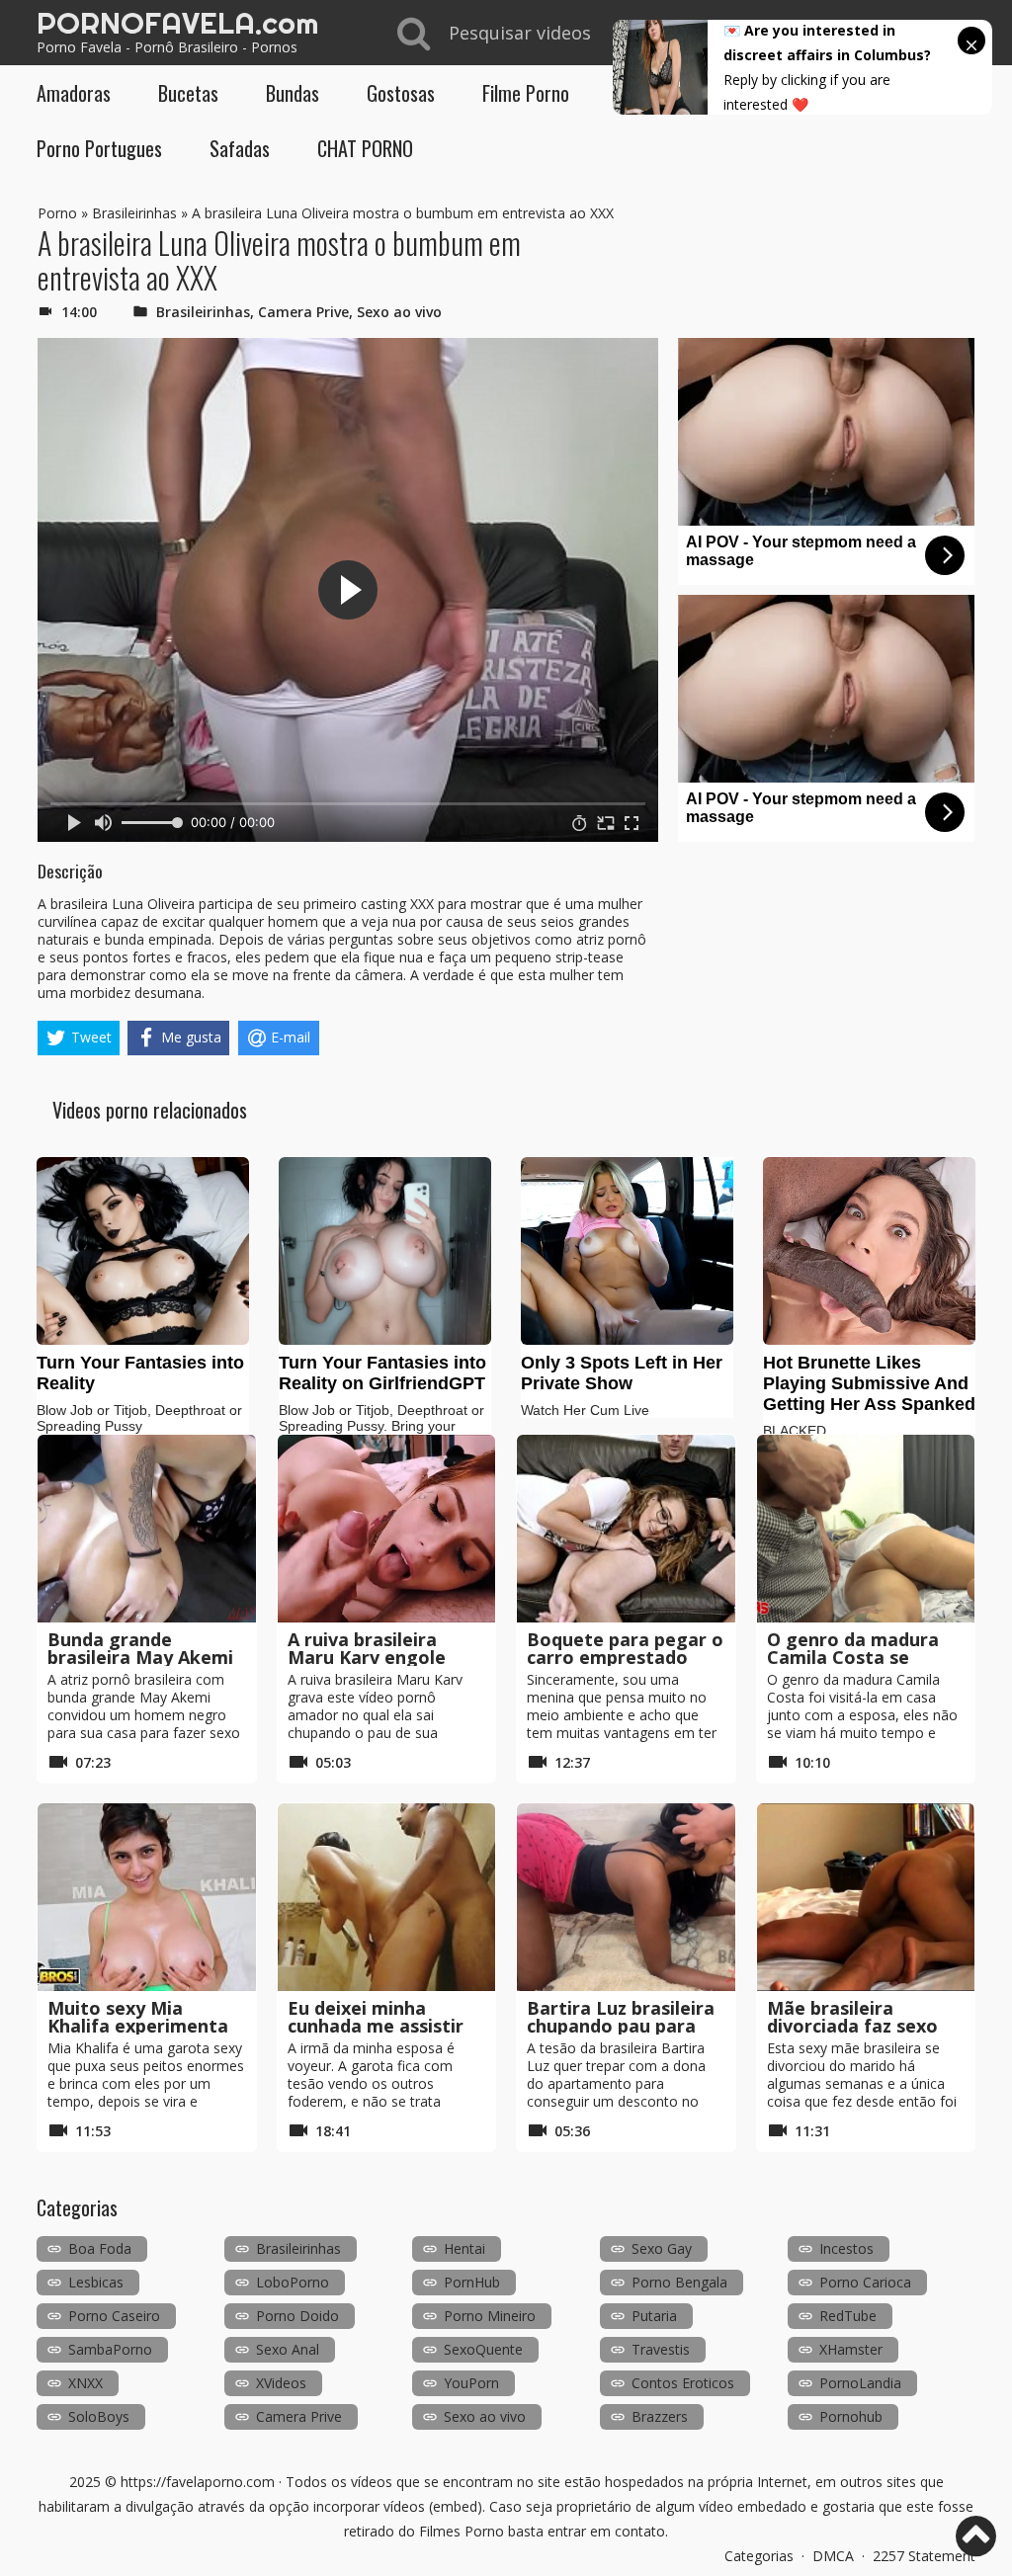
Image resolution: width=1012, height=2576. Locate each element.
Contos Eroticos (683, 2383)
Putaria (654, 2316)
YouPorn (471, 2383)
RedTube (848, 2316)
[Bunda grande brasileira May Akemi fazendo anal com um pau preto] (147, 1529)
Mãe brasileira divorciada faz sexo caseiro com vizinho (854, 2026)
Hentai (464, 2248)
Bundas (293, 93)
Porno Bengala (679, 2282)
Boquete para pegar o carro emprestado (625, 1648)
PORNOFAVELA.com (177, 23)
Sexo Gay (662, 2248)
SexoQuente (483, 2349)
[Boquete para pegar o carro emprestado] (626, 1529)
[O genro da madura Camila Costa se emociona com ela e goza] (866, 1529)
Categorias (759, 2556)
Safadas (240, 148)
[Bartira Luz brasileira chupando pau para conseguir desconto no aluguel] (626, 1897)
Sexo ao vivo (399, 312)
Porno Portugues (99, 148)
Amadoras (74, 93)
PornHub (472, 2282)
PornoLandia (860, 2383)
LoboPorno (293, 2282)
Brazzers (660, 2416)
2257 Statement (924, 2556)
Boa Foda (100, 2248)
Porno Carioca (865, 2282)
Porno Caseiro (114, 2316)
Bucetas (188, 93)
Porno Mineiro (490, 2316)
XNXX (85, 2383)
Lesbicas (96, 2282)
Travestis (661, 2349)
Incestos (846, 2248)
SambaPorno (110, 2349)
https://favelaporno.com (198, 2482)
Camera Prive (303, 312)
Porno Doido (297, 2316)
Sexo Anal (288, 2349)
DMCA (833, 2556)
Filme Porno (526, 93)
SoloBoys (99, 2416)
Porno (57, 213)
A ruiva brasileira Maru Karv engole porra (367, 1657)
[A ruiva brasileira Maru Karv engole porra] (387, 1529)
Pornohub (851, 2416)
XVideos (281, 2383)
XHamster (851, 2349)
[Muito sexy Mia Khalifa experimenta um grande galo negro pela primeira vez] (147, 1897)
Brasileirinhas (134, 213)
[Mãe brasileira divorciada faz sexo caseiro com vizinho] (866, 1897)
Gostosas (401, 93)
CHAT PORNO (365, 148)
